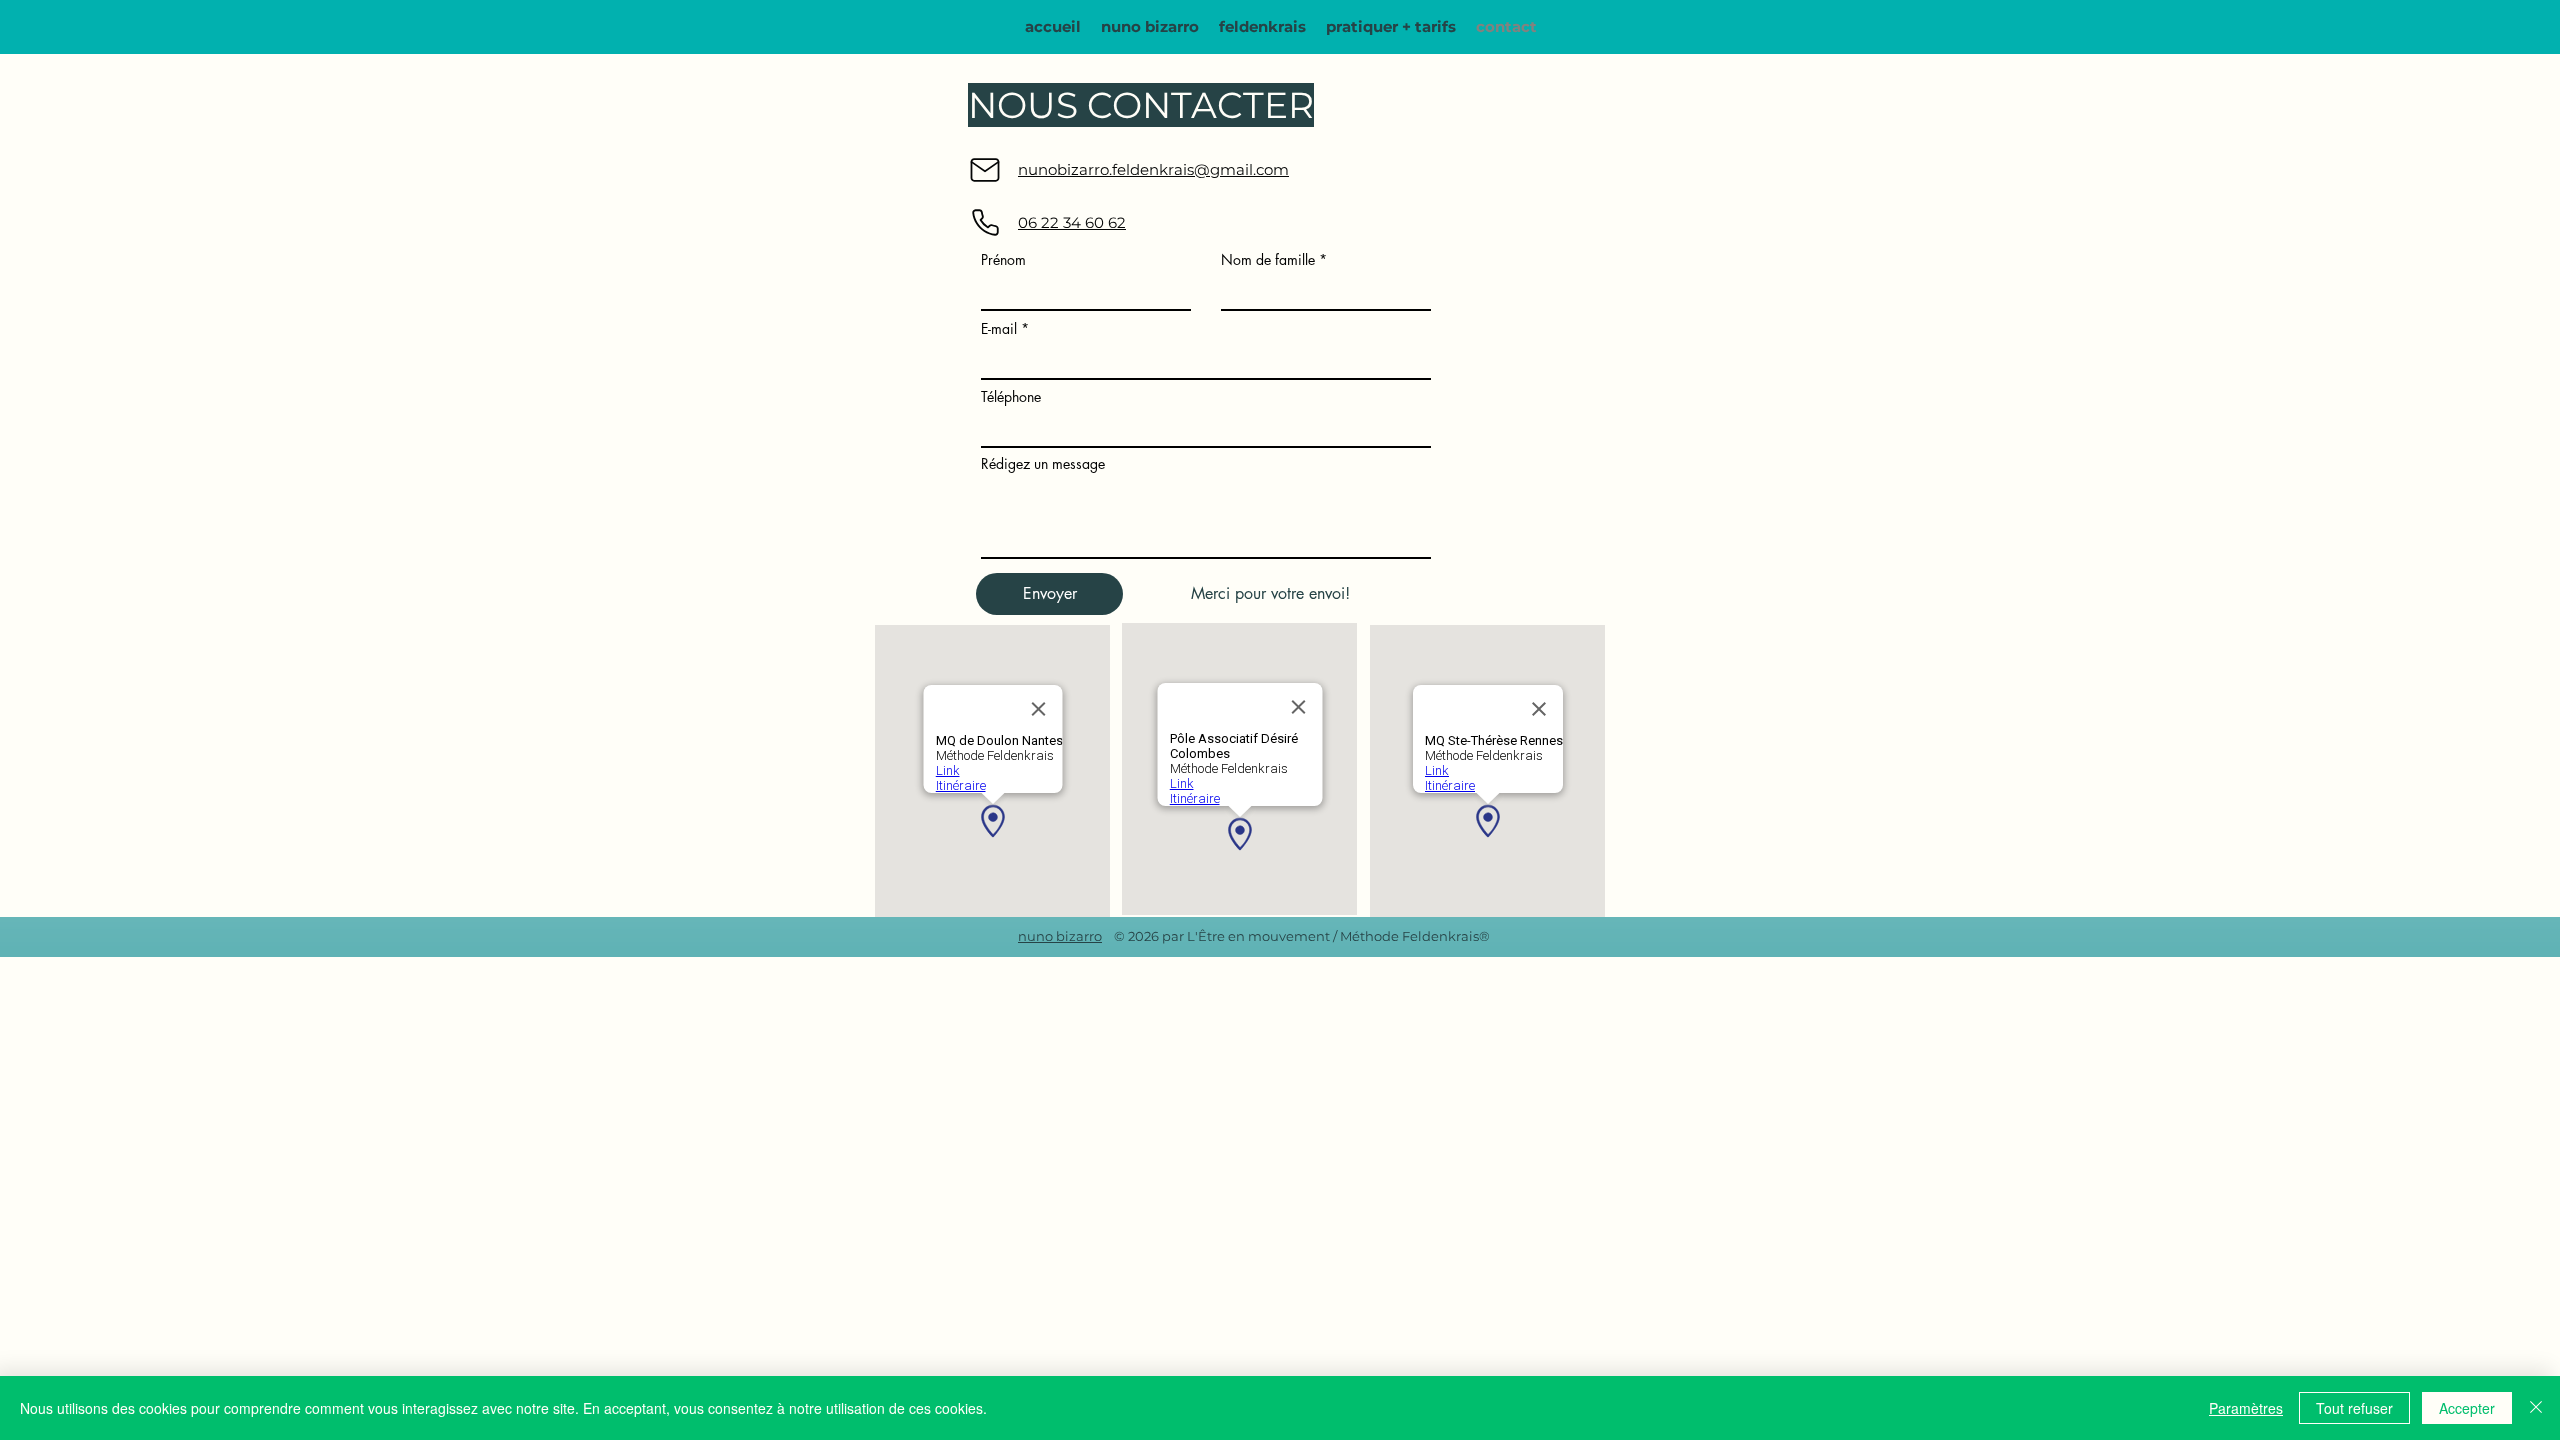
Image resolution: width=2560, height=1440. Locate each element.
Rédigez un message (1043, 464)
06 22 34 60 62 (1072, 222)
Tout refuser (2354, 1408)
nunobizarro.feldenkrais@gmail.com (1153, 169)
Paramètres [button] (2246, 1408)
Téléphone (1011, 397)
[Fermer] (2536, 1408)
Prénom (1003, 260)
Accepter (2467, 1408)
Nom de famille (1268, 260)
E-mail (999, 329)
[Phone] (985, 223)
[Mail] (985, 170)
